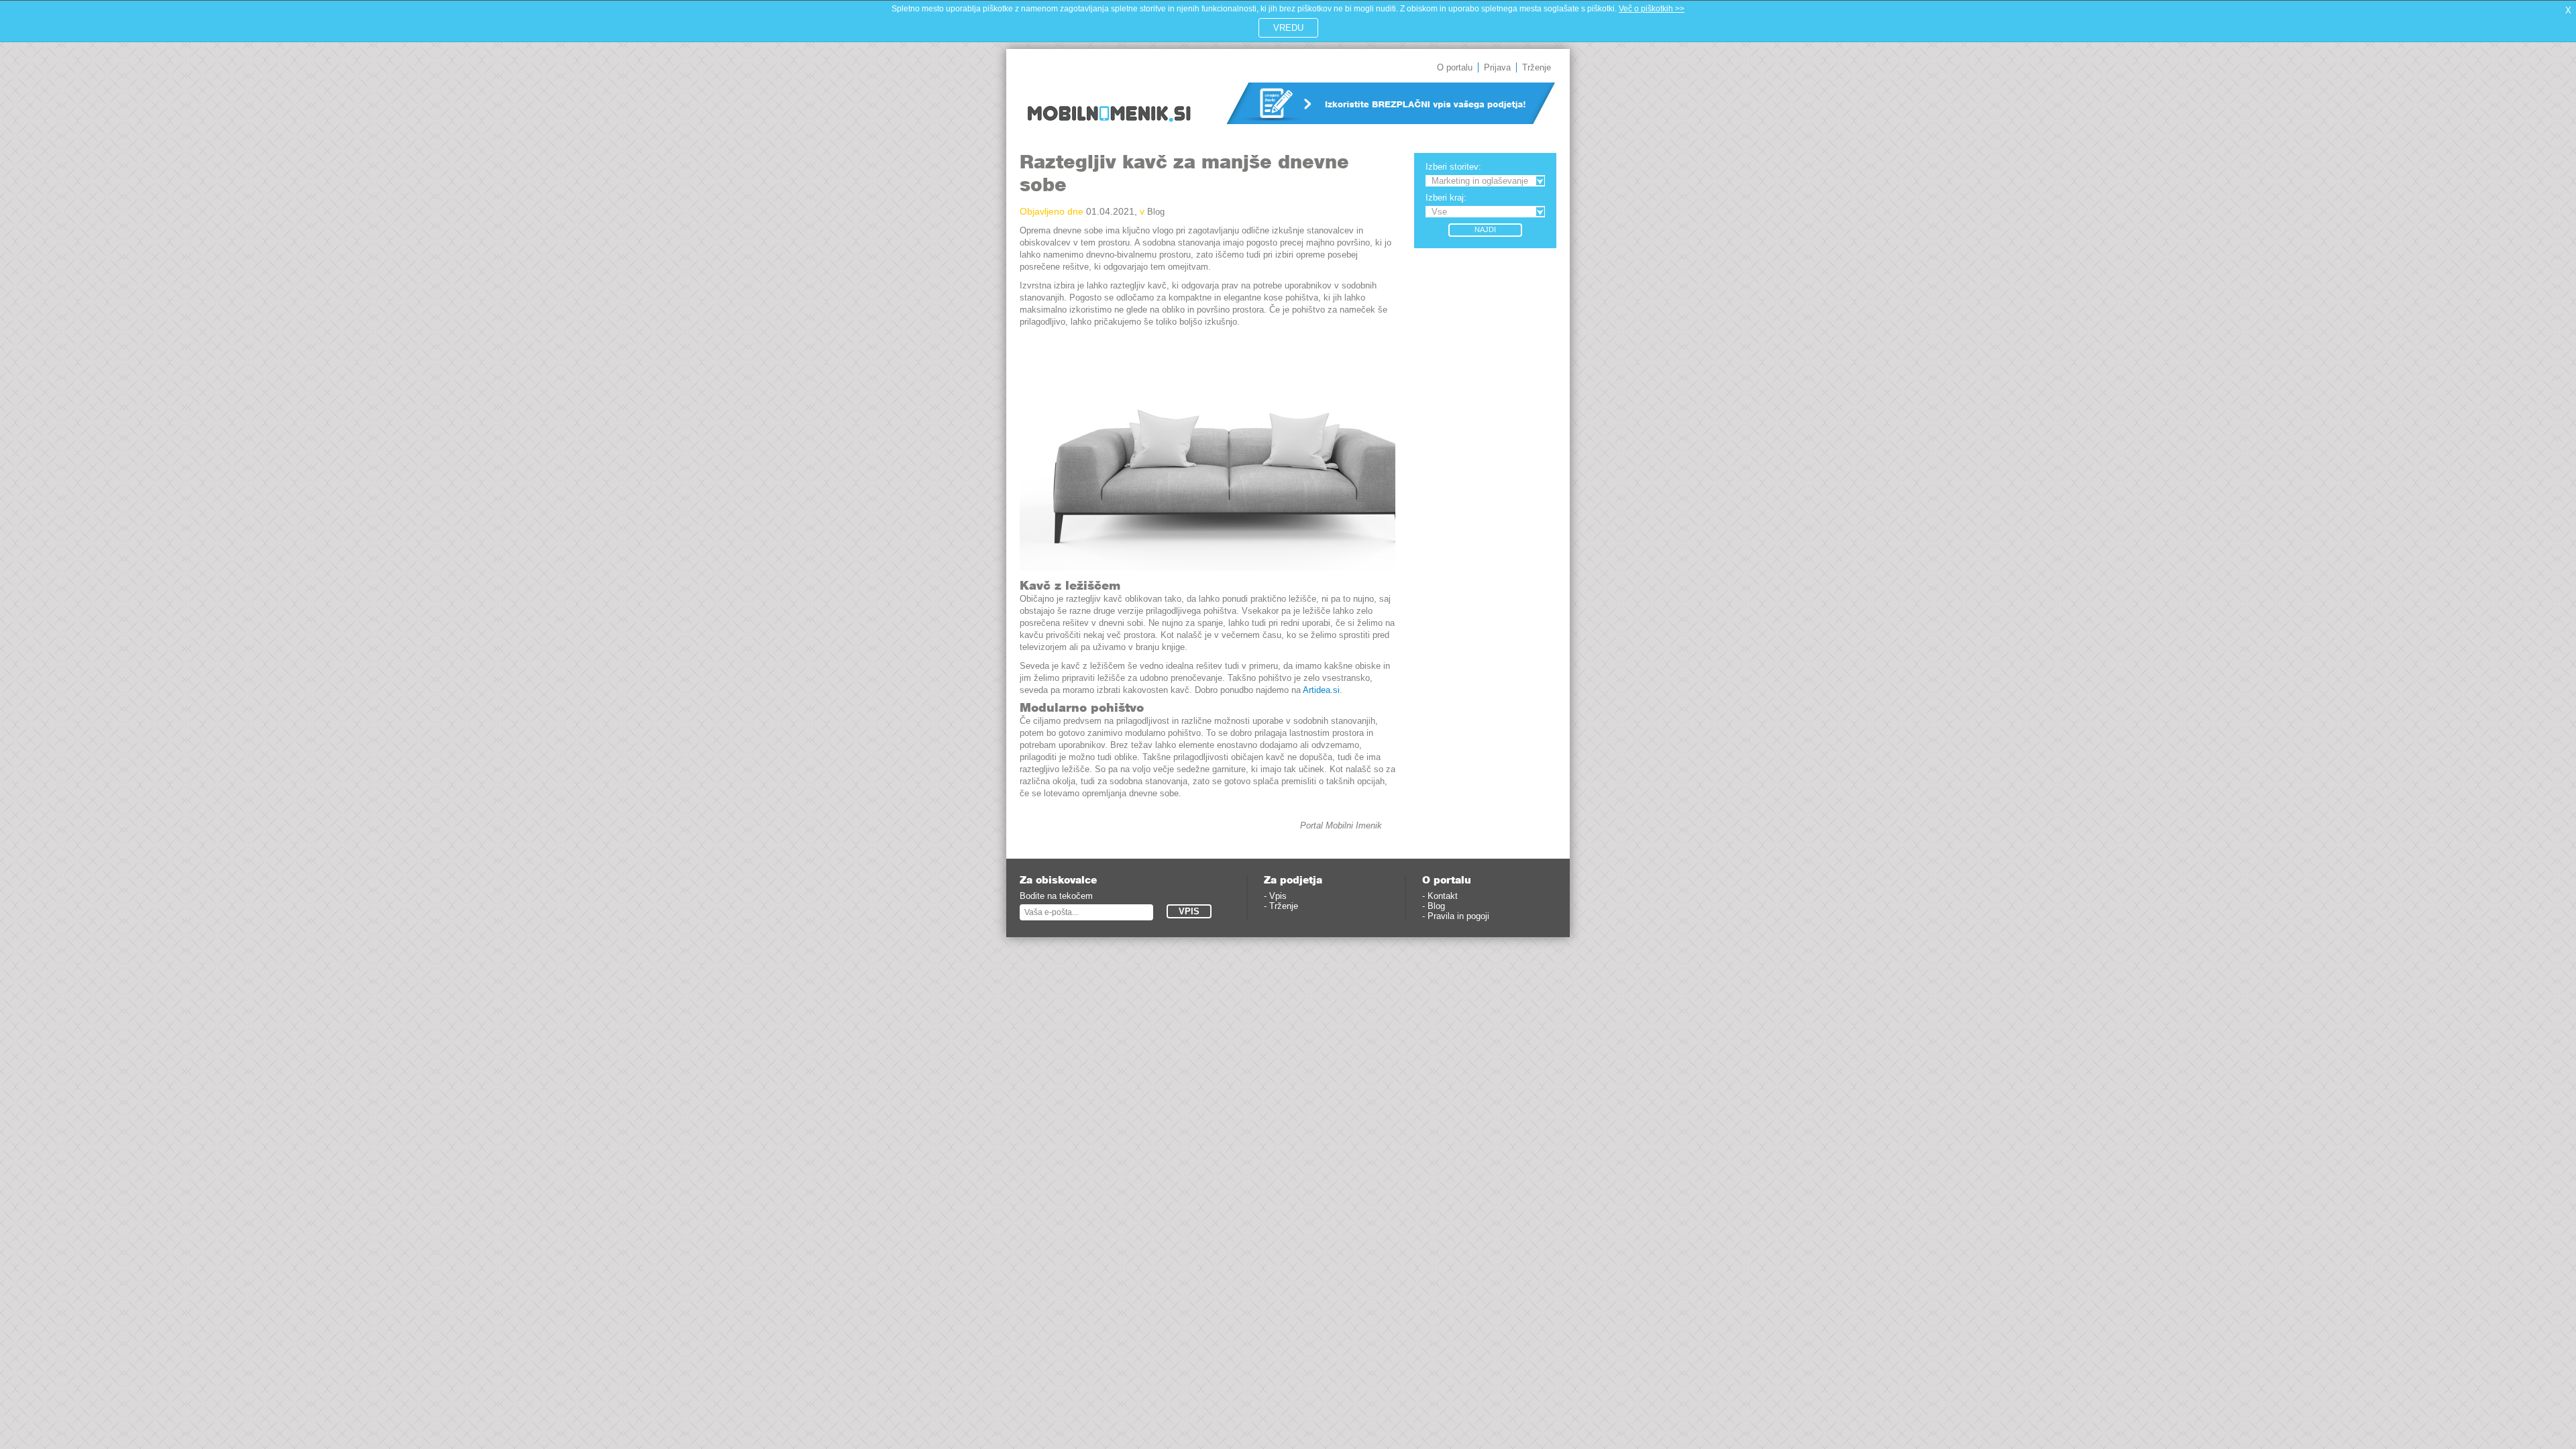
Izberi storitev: (1453, 167)
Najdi (1485, 229)
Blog (1156, 212)
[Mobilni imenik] (1109, 131)
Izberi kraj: (1446, 198)
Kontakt (1443, 896)
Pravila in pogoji (1458, 916)
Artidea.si (1321, 690)
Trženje (1537, 67)
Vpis (1278, 896)
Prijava (1497, 67)
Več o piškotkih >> (1652, 9)
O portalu (1455, 67)
